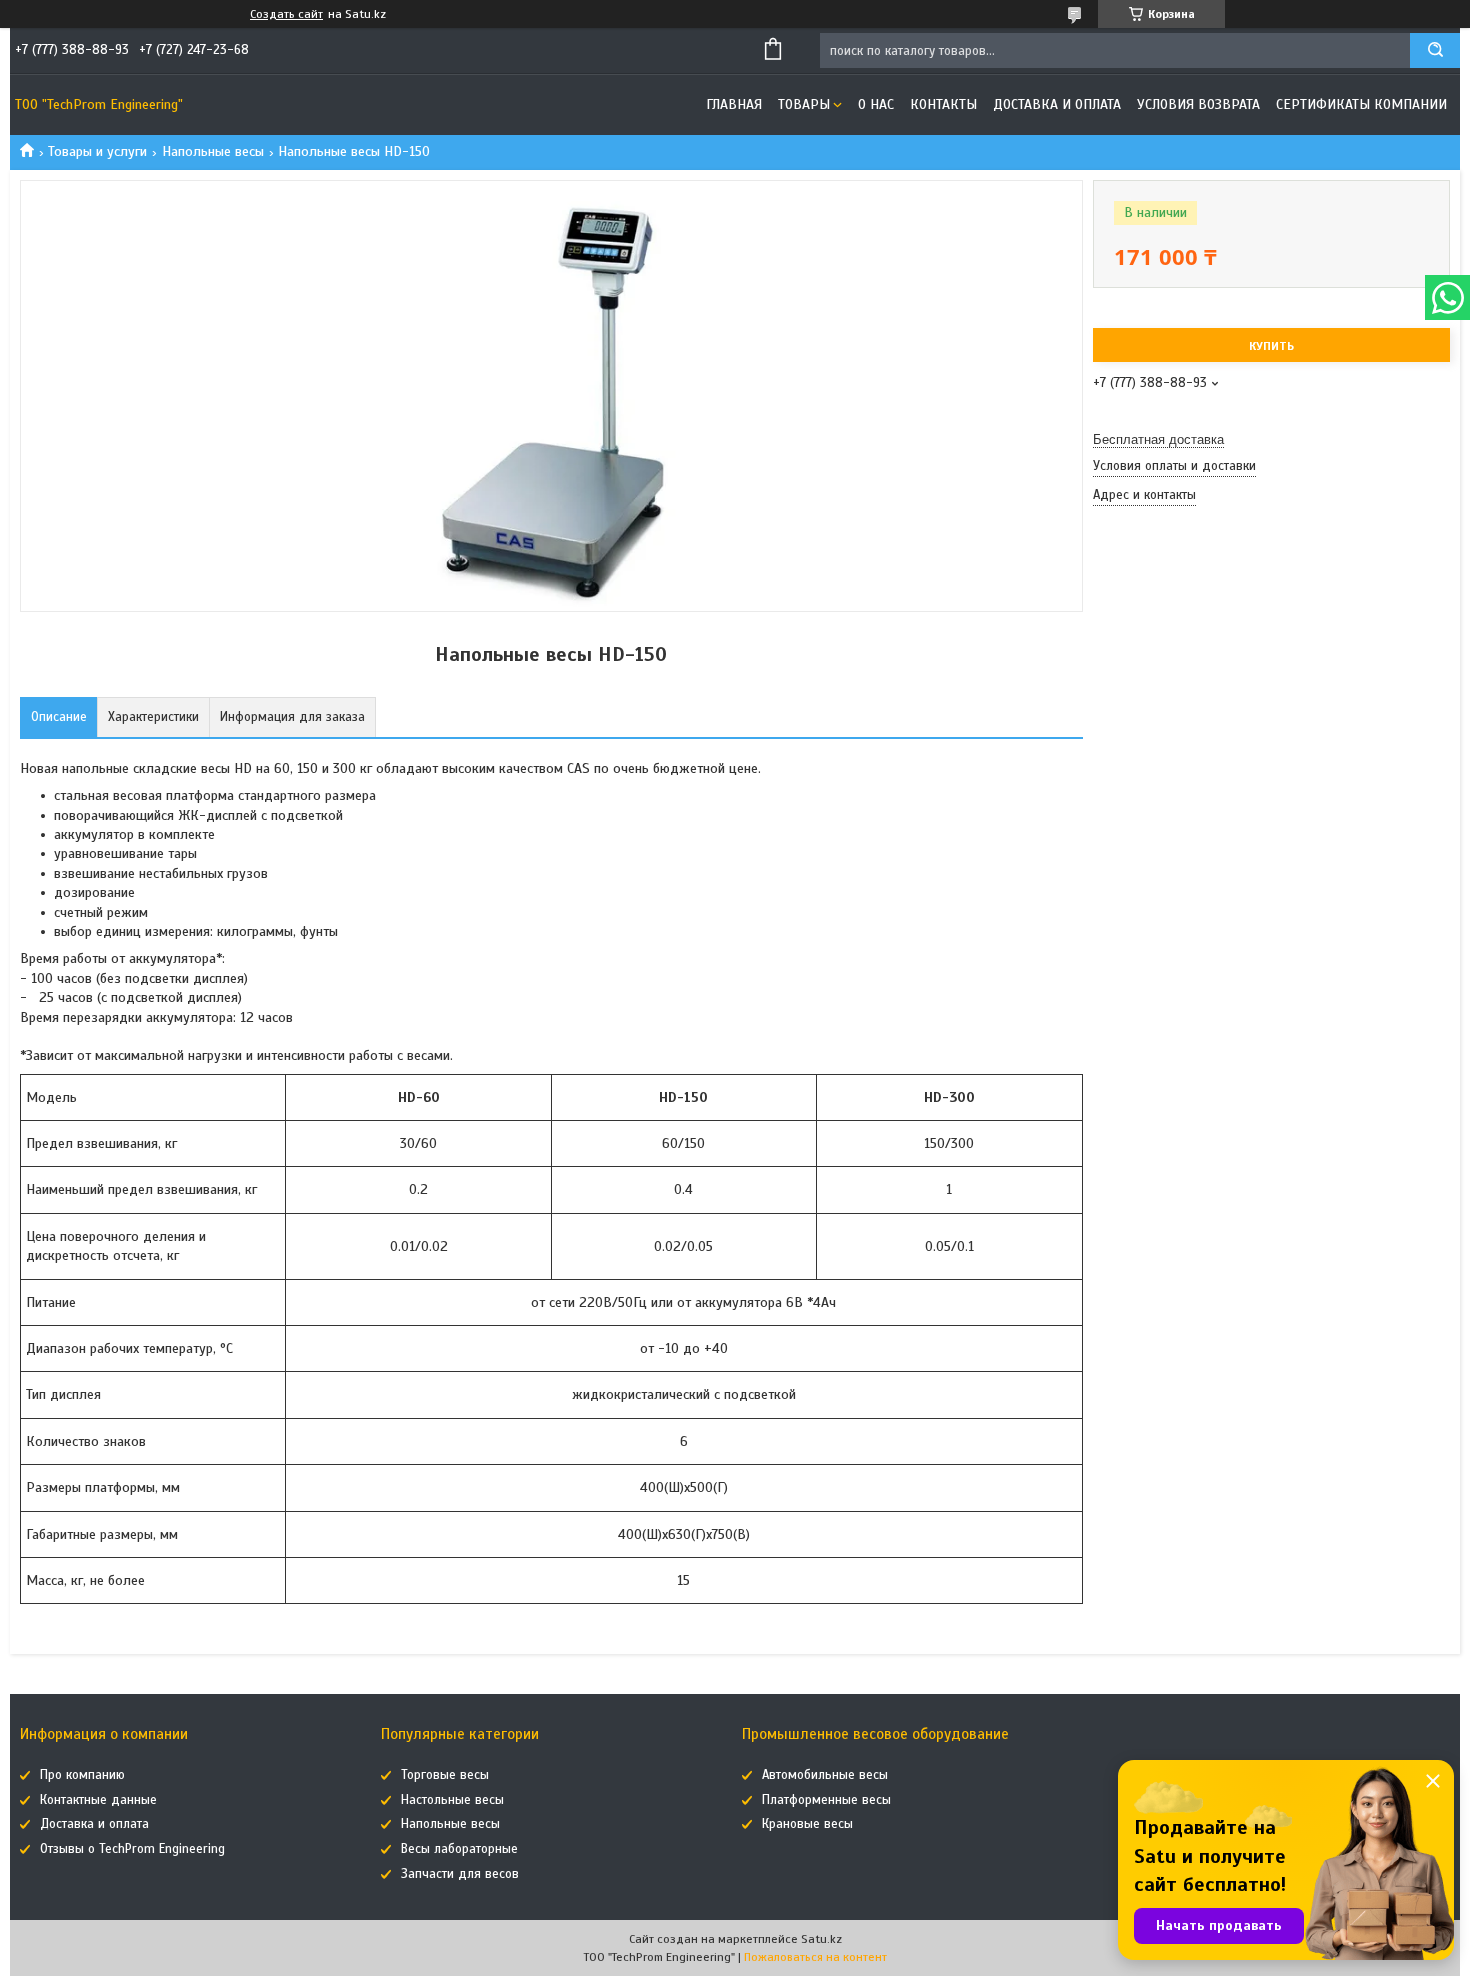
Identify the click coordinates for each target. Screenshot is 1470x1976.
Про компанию (82, 1775)
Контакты (943, 104)
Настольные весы (452, 1800)
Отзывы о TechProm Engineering (132, 1849)
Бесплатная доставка (1158, 439)
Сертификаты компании (1361, 104)
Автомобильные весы (825, 1775)
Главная (734, 104)
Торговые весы (445, 1775)
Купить (1271, 346)
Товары (804, 104)
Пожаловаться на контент (815, 1957)
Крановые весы (807, 1824)
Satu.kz (821, 1939)
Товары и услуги (97, 151)
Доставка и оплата (1057, 104)
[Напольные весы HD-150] (1164, 617)
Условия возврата (1198, 104)
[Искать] (1435, 50)
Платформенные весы (826, 1800)
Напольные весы (213, 151)
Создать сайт (286, 14)
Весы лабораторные (459, 1849)
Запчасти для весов (460, 1874)
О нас (876, 104)
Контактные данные (98, 1800)
